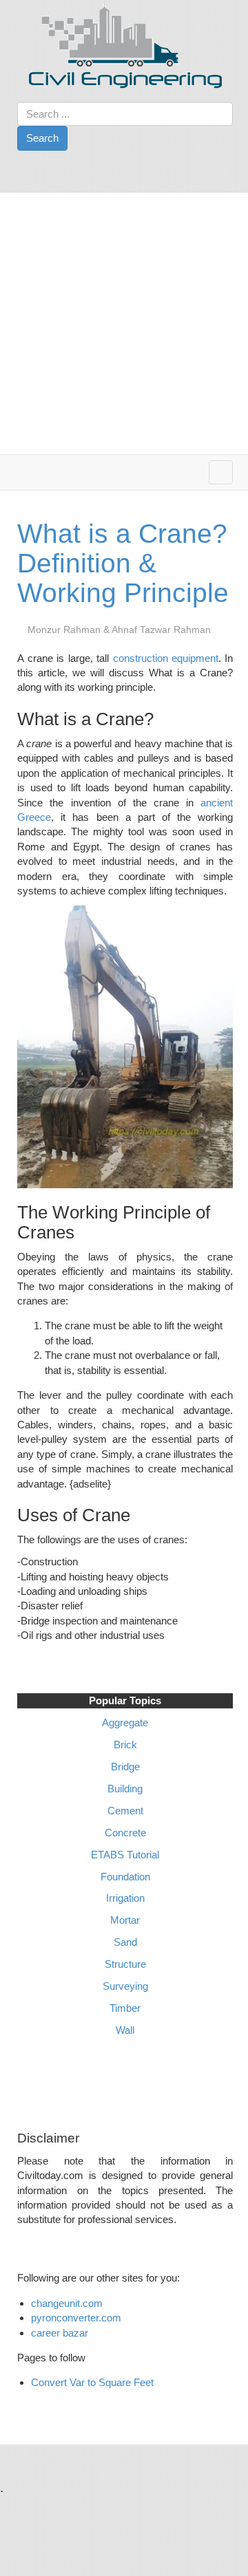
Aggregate (125, 1722)
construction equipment (166, 658)
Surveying (125, 1986)
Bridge (125, 1767)
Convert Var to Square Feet (92, 2382)
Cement (125, 1811)
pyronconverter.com (76, 2318)
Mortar (125, 1920)
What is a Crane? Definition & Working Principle (123, 563)
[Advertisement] (124, 323)
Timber (125, 2008)
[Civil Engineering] (125, 46)
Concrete (125, 1833)
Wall (125, 2030)
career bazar (61, 2333)
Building (125, 1789)
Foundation (125, 1877)
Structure (125, 1964)
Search (42, 138)
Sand (125, 1942)
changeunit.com (67, 2303)
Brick (125, 1745)
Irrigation (125, 1898)
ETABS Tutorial (125, 1855)
